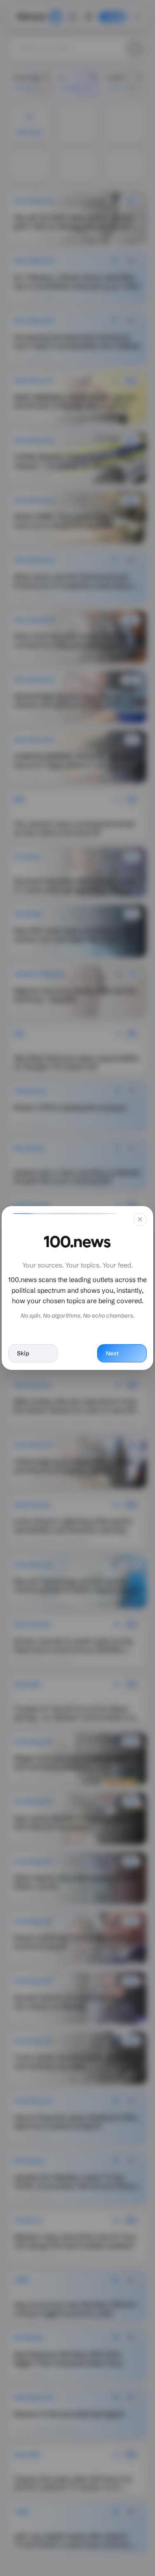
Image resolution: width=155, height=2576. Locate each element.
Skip (23, 1353)
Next (112, 1353)
